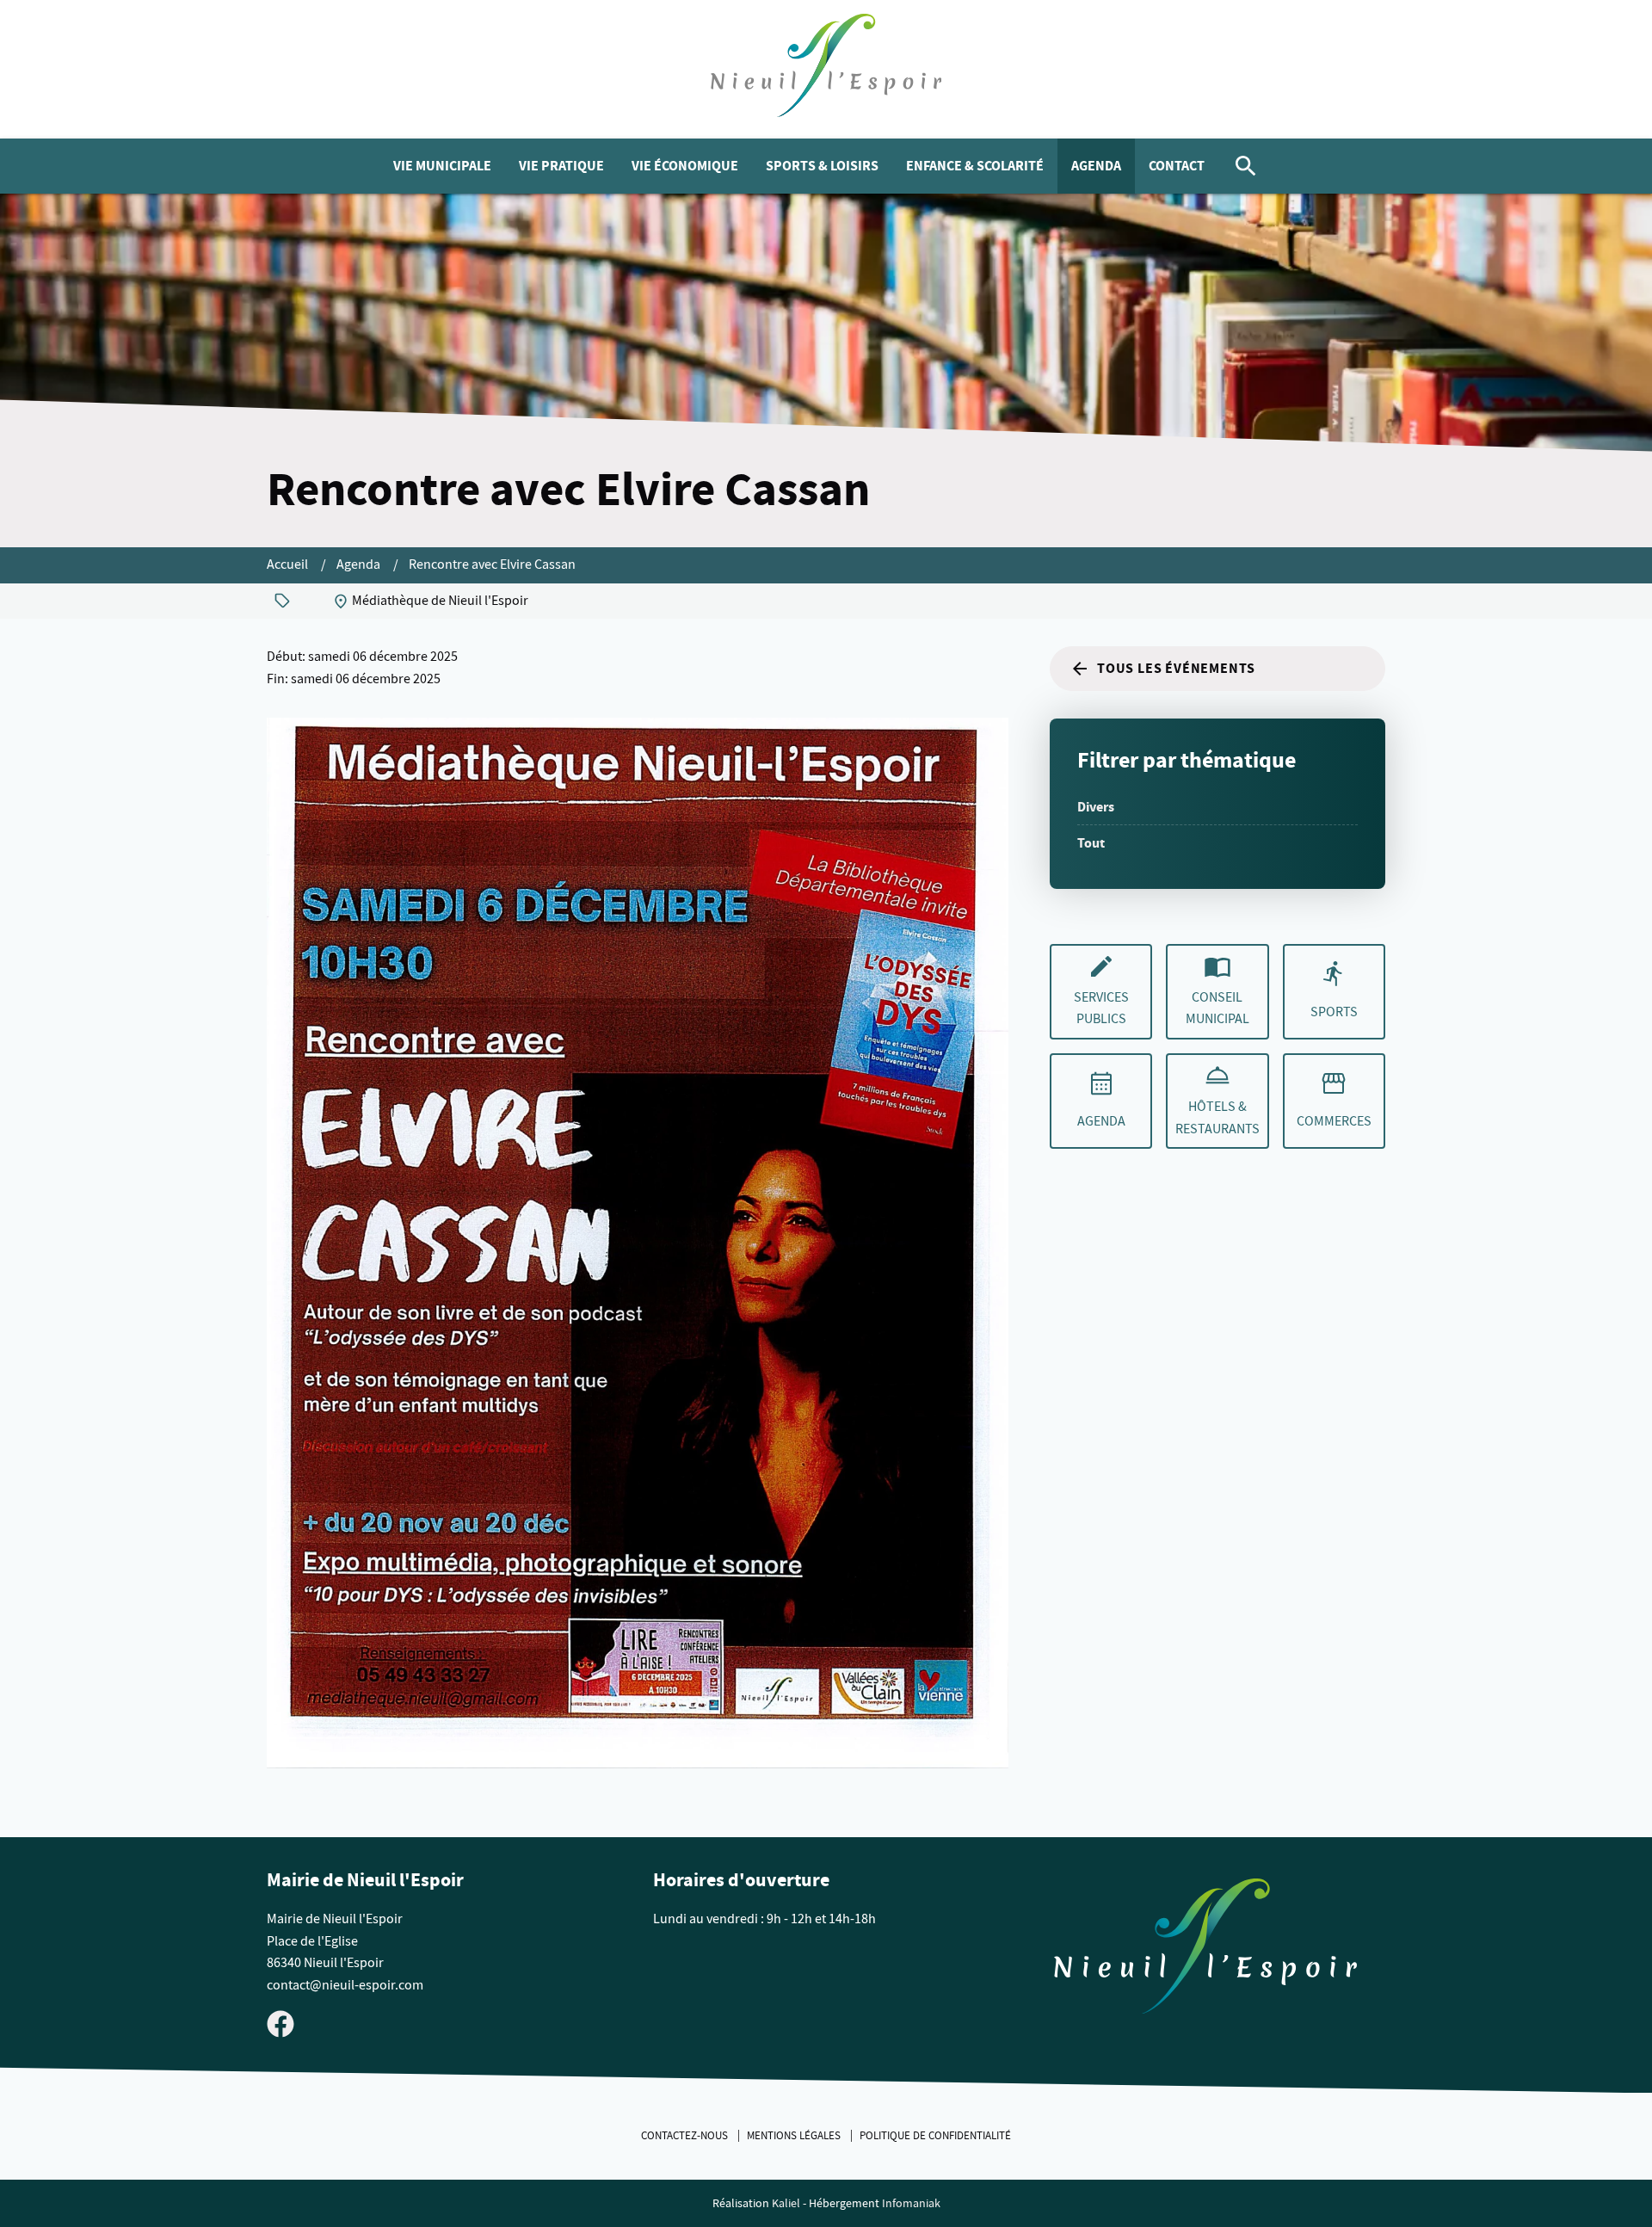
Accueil (289, 564)
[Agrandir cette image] (638, 1243)
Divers (1096, 807)
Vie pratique (561, 166)
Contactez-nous (686, 2136)
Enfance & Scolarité (975, 166)
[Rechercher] (1246, 166)
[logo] (826, 69)
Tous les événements (1176, 668)
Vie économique (685, 166)
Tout (1091, 843)
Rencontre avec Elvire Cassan (492, 564)
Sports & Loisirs (822, 166)
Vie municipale (442, 166)
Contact (1177, 166)
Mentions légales (795, 2136)
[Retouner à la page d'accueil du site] (1205, 1950)
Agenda (1096, 166)
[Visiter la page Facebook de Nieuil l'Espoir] (280, 2023)
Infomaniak (911, 2203)
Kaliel (786, 2203)
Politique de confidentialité (935, 2136)
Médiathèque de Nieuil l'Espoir (440, 601)
